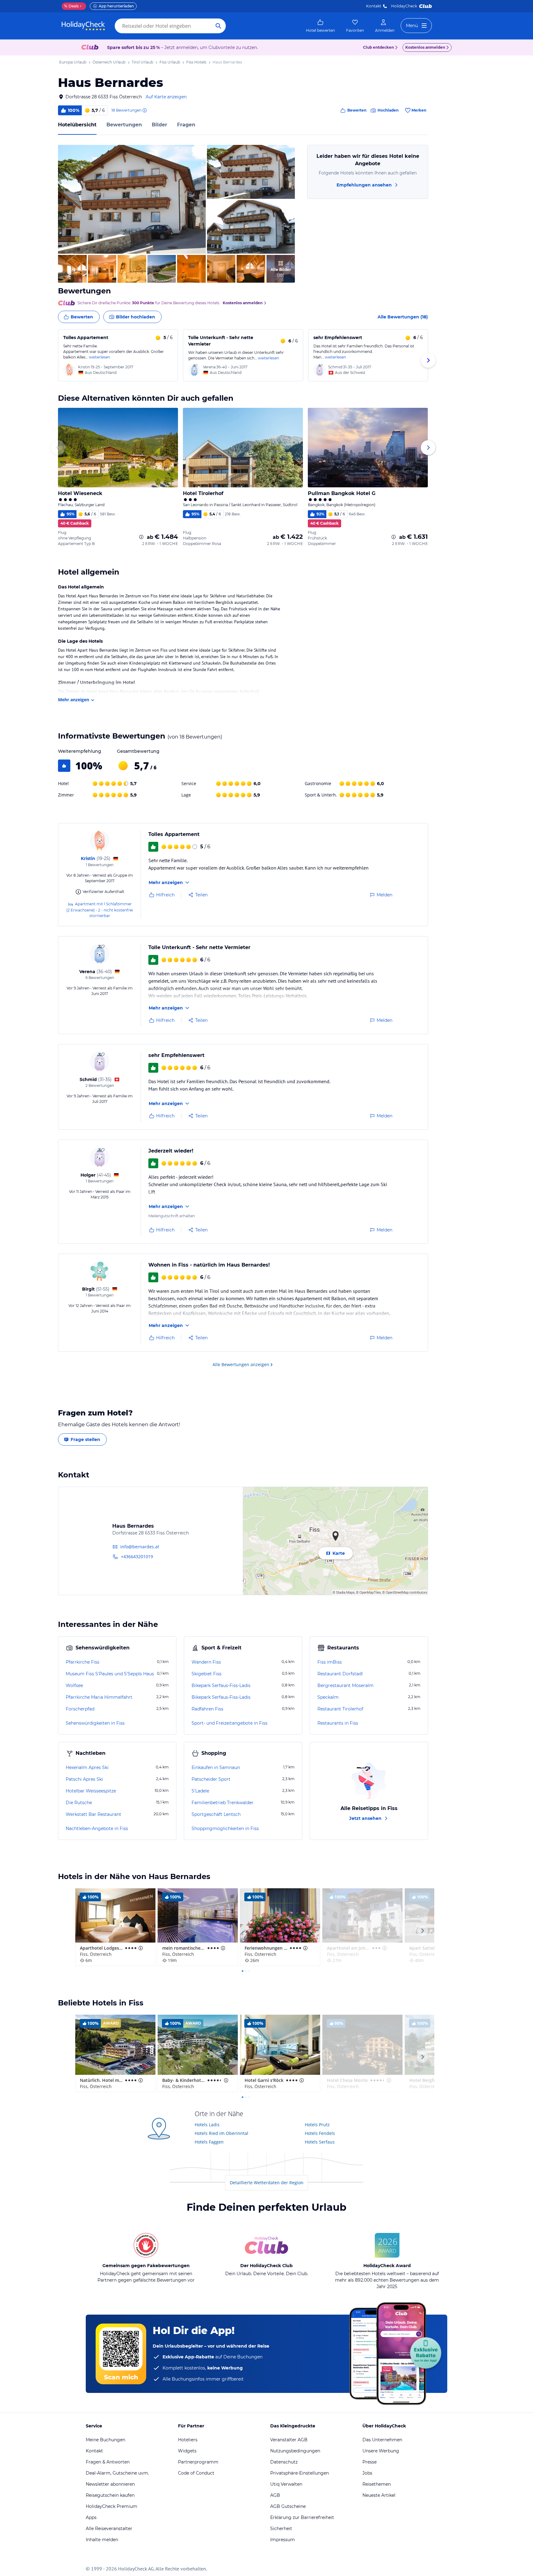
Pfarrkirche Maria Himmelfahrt (99, 1697)
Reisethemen (377, 2484)
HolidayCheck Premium (112, 2506)
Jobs (367, 2473)
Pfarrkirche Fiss (83, 1662)
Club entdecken (378, 47)
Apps (91, 2517)
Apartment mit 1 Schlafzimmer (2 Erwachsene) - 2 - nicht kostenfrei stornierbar (100, 910)
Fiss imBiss (330, 1662)
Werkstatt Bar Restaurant (93, 1814)
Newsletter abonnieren (110, 2484)
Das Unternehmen (382, 2440)
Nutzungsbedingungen (295, 2451)
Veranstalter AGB (289, 2440)
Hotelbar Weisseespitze (91, 1791)
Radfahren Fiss (207, 1709)
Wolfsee (74, 1685)
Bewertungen (124, 125)
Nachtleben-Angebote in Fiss (97, 1829)
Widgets (187, 2451)
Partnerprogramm (198, 2462)
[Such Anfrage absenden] (218, 26)
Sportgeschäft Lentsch (216, 1814)
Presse (370, 2462)
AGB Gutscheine (288, 2506)
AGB (275, 2495)
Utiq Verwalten (286, 2484)
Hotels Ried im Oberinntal (221, 2133)
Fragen (186, 125)
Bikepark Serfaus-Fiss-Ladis (221, 1685)
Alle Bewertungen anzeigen (241, 1364)
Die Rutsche (79, 1803)
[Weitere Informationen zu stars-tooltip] (140, 1948)
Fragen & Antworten (108, 2462)
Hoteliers (188, 2440)
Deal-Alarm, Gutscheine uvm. (117, 2473)
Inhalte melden (102, 2540)
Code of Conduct (196, 2473)
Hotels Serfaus (320, 2142)
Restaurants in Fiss (338, 1723)
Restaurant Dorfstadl (340, 1674)
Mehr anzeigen (74, 700)
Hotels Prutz (317, 2125)
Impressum (283, 2540)
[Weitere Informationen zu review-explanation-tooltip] (144, 110)
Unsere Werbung (381, 2451)
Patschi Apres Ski (84, 1779)
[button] (132, 199)
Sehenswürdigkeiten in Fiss (95, 1723)
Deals (71, 6)
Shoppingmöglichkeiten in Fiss (225, 1829)
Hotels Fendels (320, 2133)
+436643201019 (137, 1556)
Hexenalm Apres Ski (87, 1767)
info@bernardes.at (140, 1547)
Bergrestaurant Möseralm (345, 1685)
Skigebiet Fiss (207, 1674)
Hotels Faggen (209, 2142)
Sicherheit (281, 2529)
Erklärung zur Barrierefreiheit (302, 2517)
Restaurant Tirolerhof (340, 1709)
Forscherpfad (80, 1709)
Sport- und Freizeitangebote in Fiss (229, 1723)
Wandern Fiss (206, 1662)
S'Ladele (200, 1791)
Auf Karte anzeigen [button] (166, 97)
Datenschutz (284, 2462)
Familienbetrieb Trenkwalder (223, 1803)
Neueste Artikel (379, 2495)
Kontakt (374, 6)
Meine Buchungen (105, 2440)
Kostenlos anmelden (425, 47)
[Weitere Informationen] (141, 537)
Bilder (159, 125)
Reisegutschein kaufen (110, 2495)
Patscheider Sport (211, 1779)
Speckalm (328, 1697)
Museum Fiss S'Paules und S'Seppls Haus (110, 1674)
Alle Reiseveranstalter (109, 2529)
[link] (320, 26)
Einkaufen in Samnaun (216, 1767)
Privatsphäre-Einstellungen (300, 2473)
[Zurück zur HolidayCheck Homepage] (83, 26)
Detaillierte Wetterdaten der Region (267, 2183)
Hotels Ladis (207, 2125)
